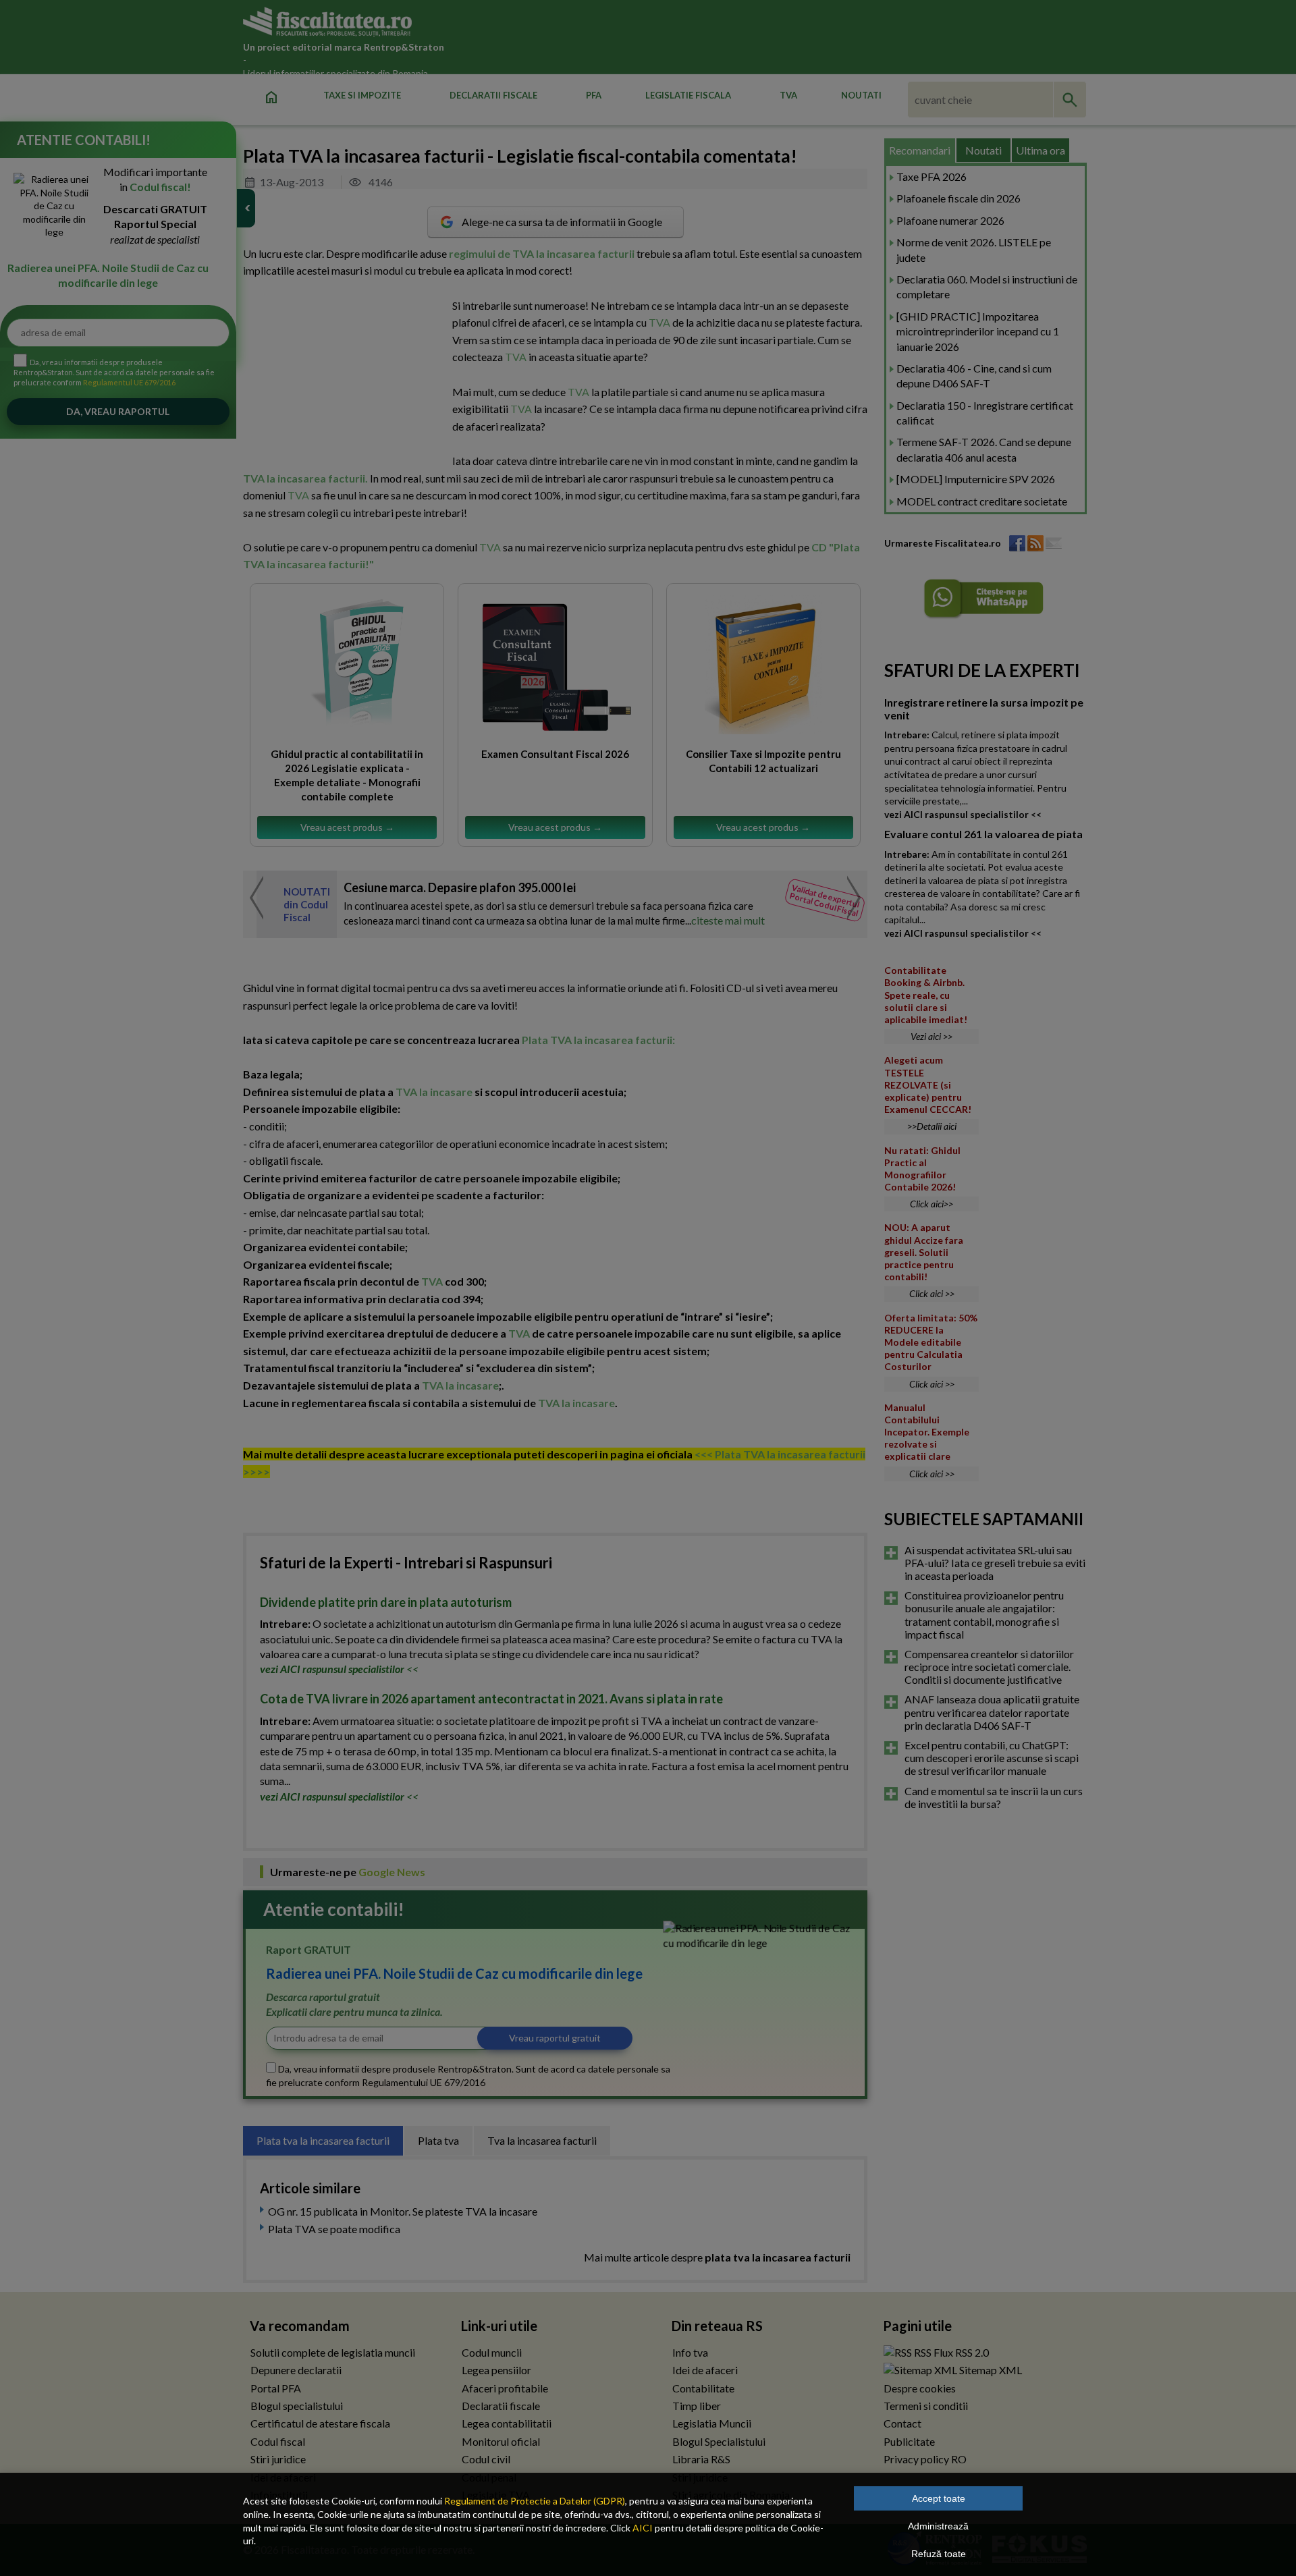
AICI (643, 2528)
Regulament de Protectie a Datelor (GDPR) (535, 2501)
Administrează (938, 2526)
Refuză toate (939, 2554)
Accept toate (939, 2498)
